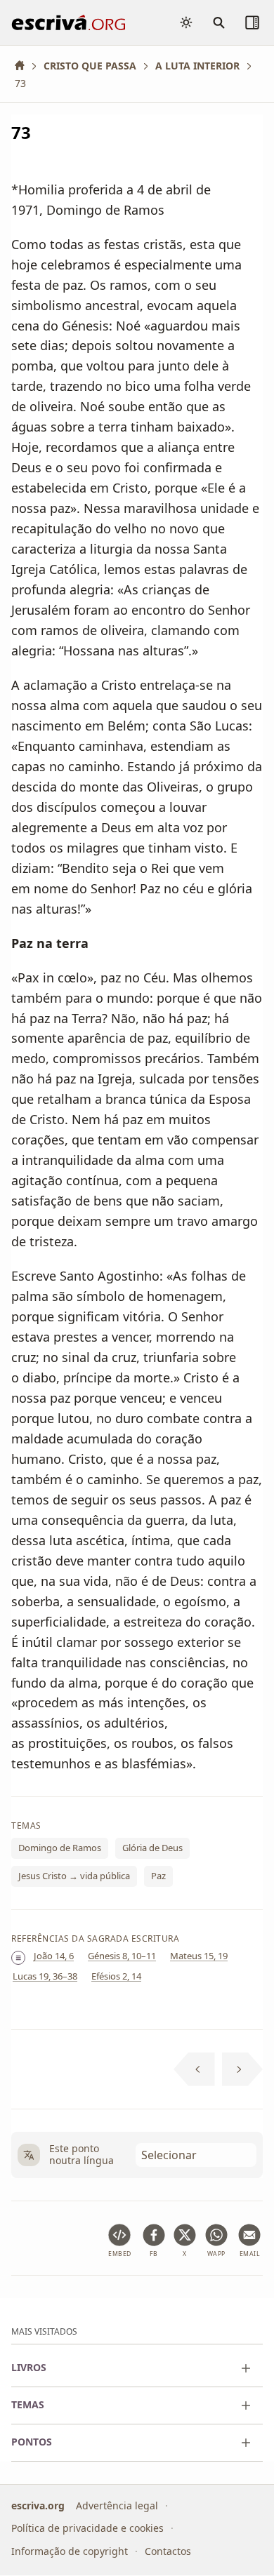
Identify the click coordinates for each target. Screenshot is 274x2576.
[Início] (25, 66)
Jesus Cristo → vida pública (74, 1876)
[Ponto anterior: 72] (194, 2069)
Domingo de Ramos (60, 1848)
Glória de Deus (152, 1848)
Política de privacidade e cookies (87, 2529)
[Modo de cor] (186, 22)
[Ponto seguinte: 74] (243, 2069)
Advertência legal (117, 2505)
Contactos (168, 2551)
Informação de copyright (70, 2551)
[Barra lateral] (252, 22)
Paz (158, 1876)
